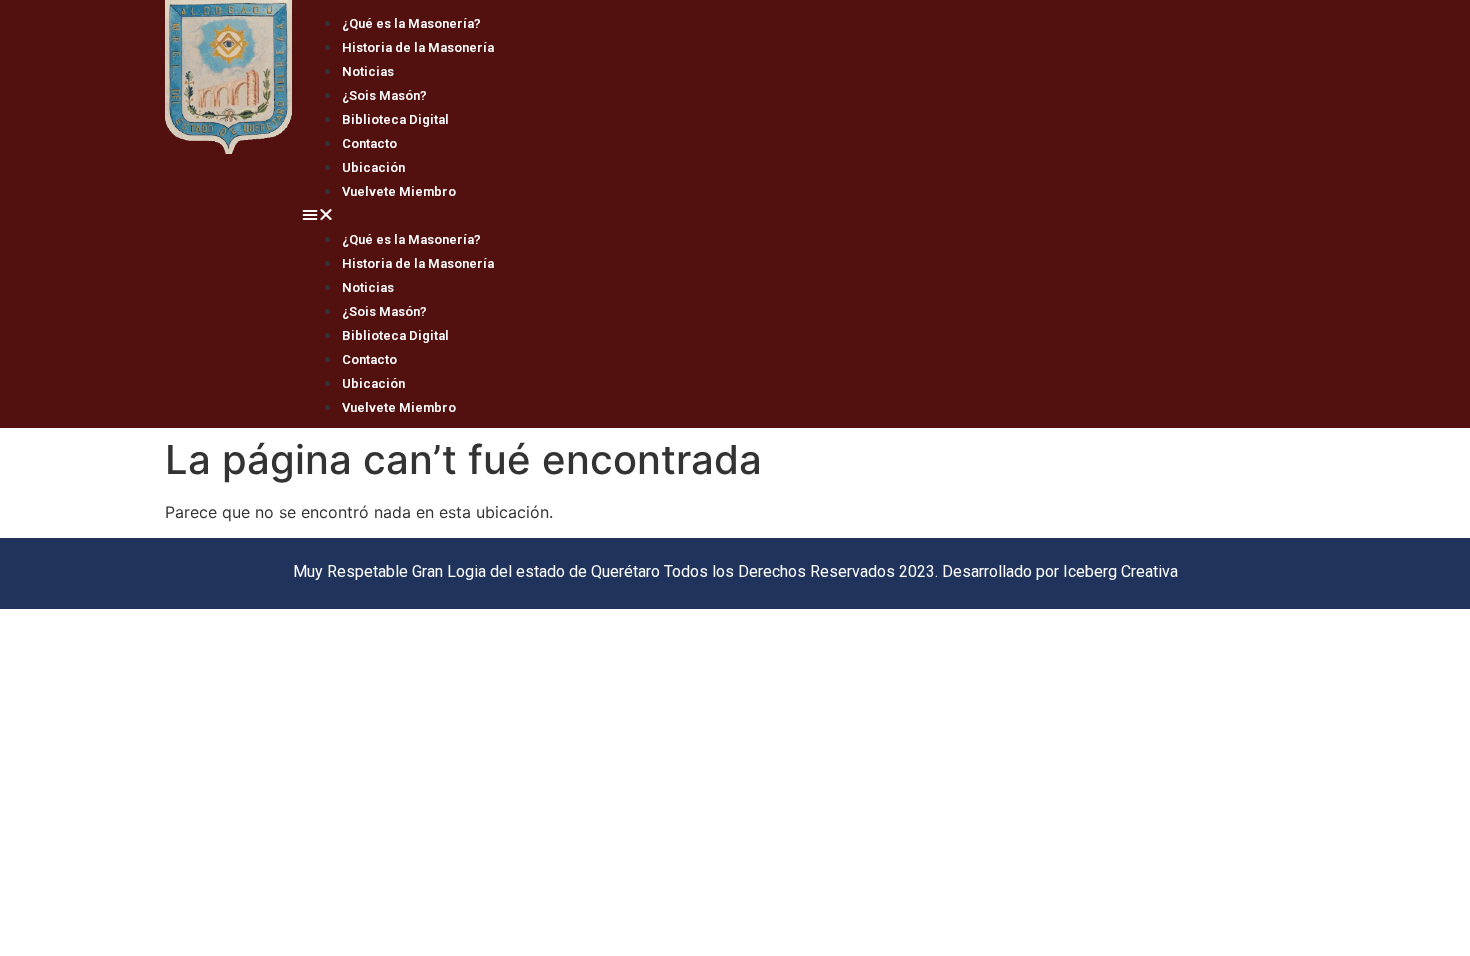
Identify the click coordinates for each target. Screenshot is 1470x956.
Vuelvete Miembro (399, 191)
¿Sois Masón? (384, 95)
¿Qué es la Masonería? (411, 23)
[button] (798, 214)
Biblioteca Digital (395, 119)
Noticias (368, 71)
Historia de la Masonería (418, 47)
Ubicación (373, 167)
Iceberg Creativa (1120, 571)
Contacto (369, 143)
